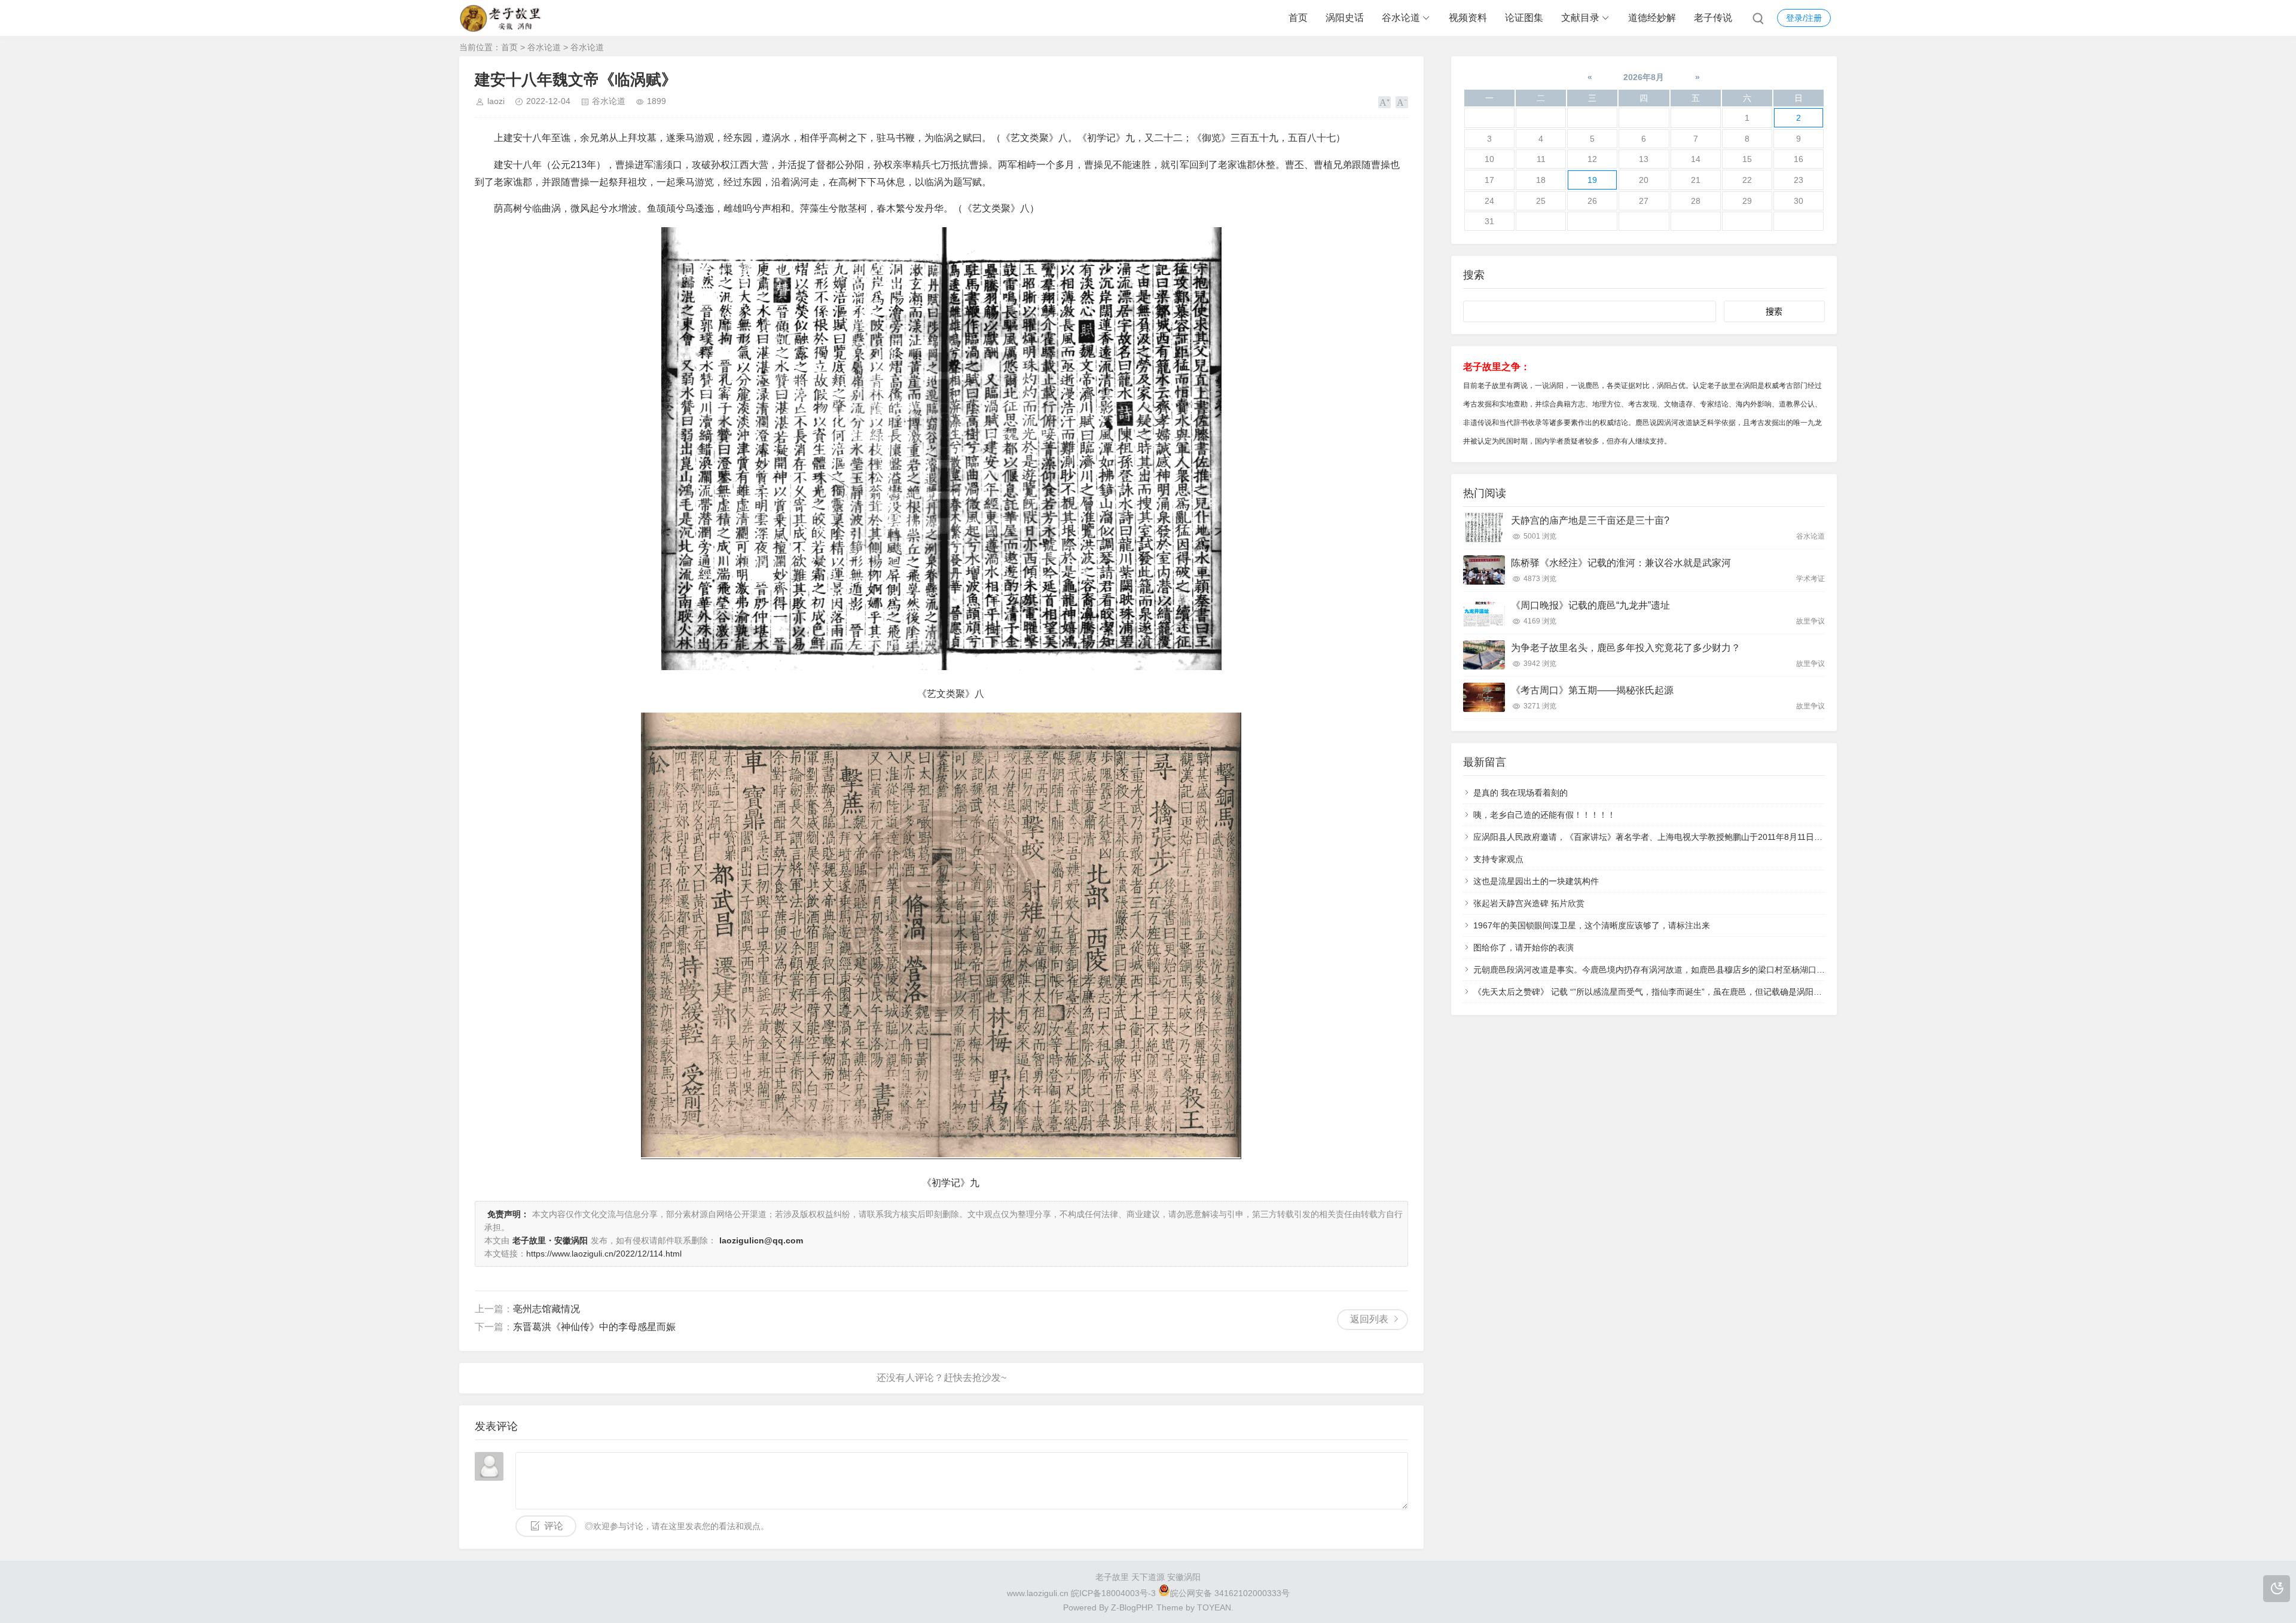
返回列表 (1369, 1319)
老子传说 (1713, 18)
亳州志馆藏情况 (546, 1309)
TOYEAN (1214, 1607)
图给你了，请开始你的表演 (1523, 947)
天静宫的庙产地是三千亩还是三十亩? (1590, 520)
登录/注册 (1804, 18)
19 (1592, 180)
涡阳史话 (1345, 18)
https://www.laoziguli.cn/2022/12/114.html (604, 1254)
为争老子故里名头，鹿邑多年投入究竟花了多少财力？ (1626, 648)
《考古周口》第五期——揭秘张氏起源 (1592, 690)
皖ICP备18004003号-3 (1113, 1593)
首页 (1298, 18)
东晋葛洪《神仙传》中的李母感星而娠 (594, 1327)
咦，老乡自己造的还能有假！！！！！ (1544, 815)
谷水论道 (1401, 18)
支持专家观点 (1498, 859)
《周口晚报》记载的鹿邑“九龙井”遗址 (1590, 605)
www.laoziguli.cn (1038, 1593)
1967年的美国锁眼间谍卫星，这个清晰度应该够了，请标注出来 (1592, 925)
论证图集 (1524, 18)
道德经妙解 (1652, 18)
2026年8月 (1644, 77)
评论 (554, 1526)
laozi (496, 101)
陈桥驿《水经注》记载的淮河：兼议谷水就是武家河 (1621, 563)
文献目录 (1580, 18)
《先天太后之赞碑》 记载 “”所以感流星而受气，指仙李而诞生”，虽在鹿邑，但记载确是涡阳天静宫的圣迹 (1668, 992)
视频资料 (1468, 18)
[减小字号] (1402, 102)
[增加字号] (1384, 102)
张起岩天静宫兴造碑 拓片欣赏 (1529, 903)
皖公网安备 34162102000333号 (1230, 1593)
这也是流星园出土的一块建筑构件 (1536, 881)
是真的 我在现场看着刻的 (1521, 793)
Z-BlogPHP (1131, 1607)
